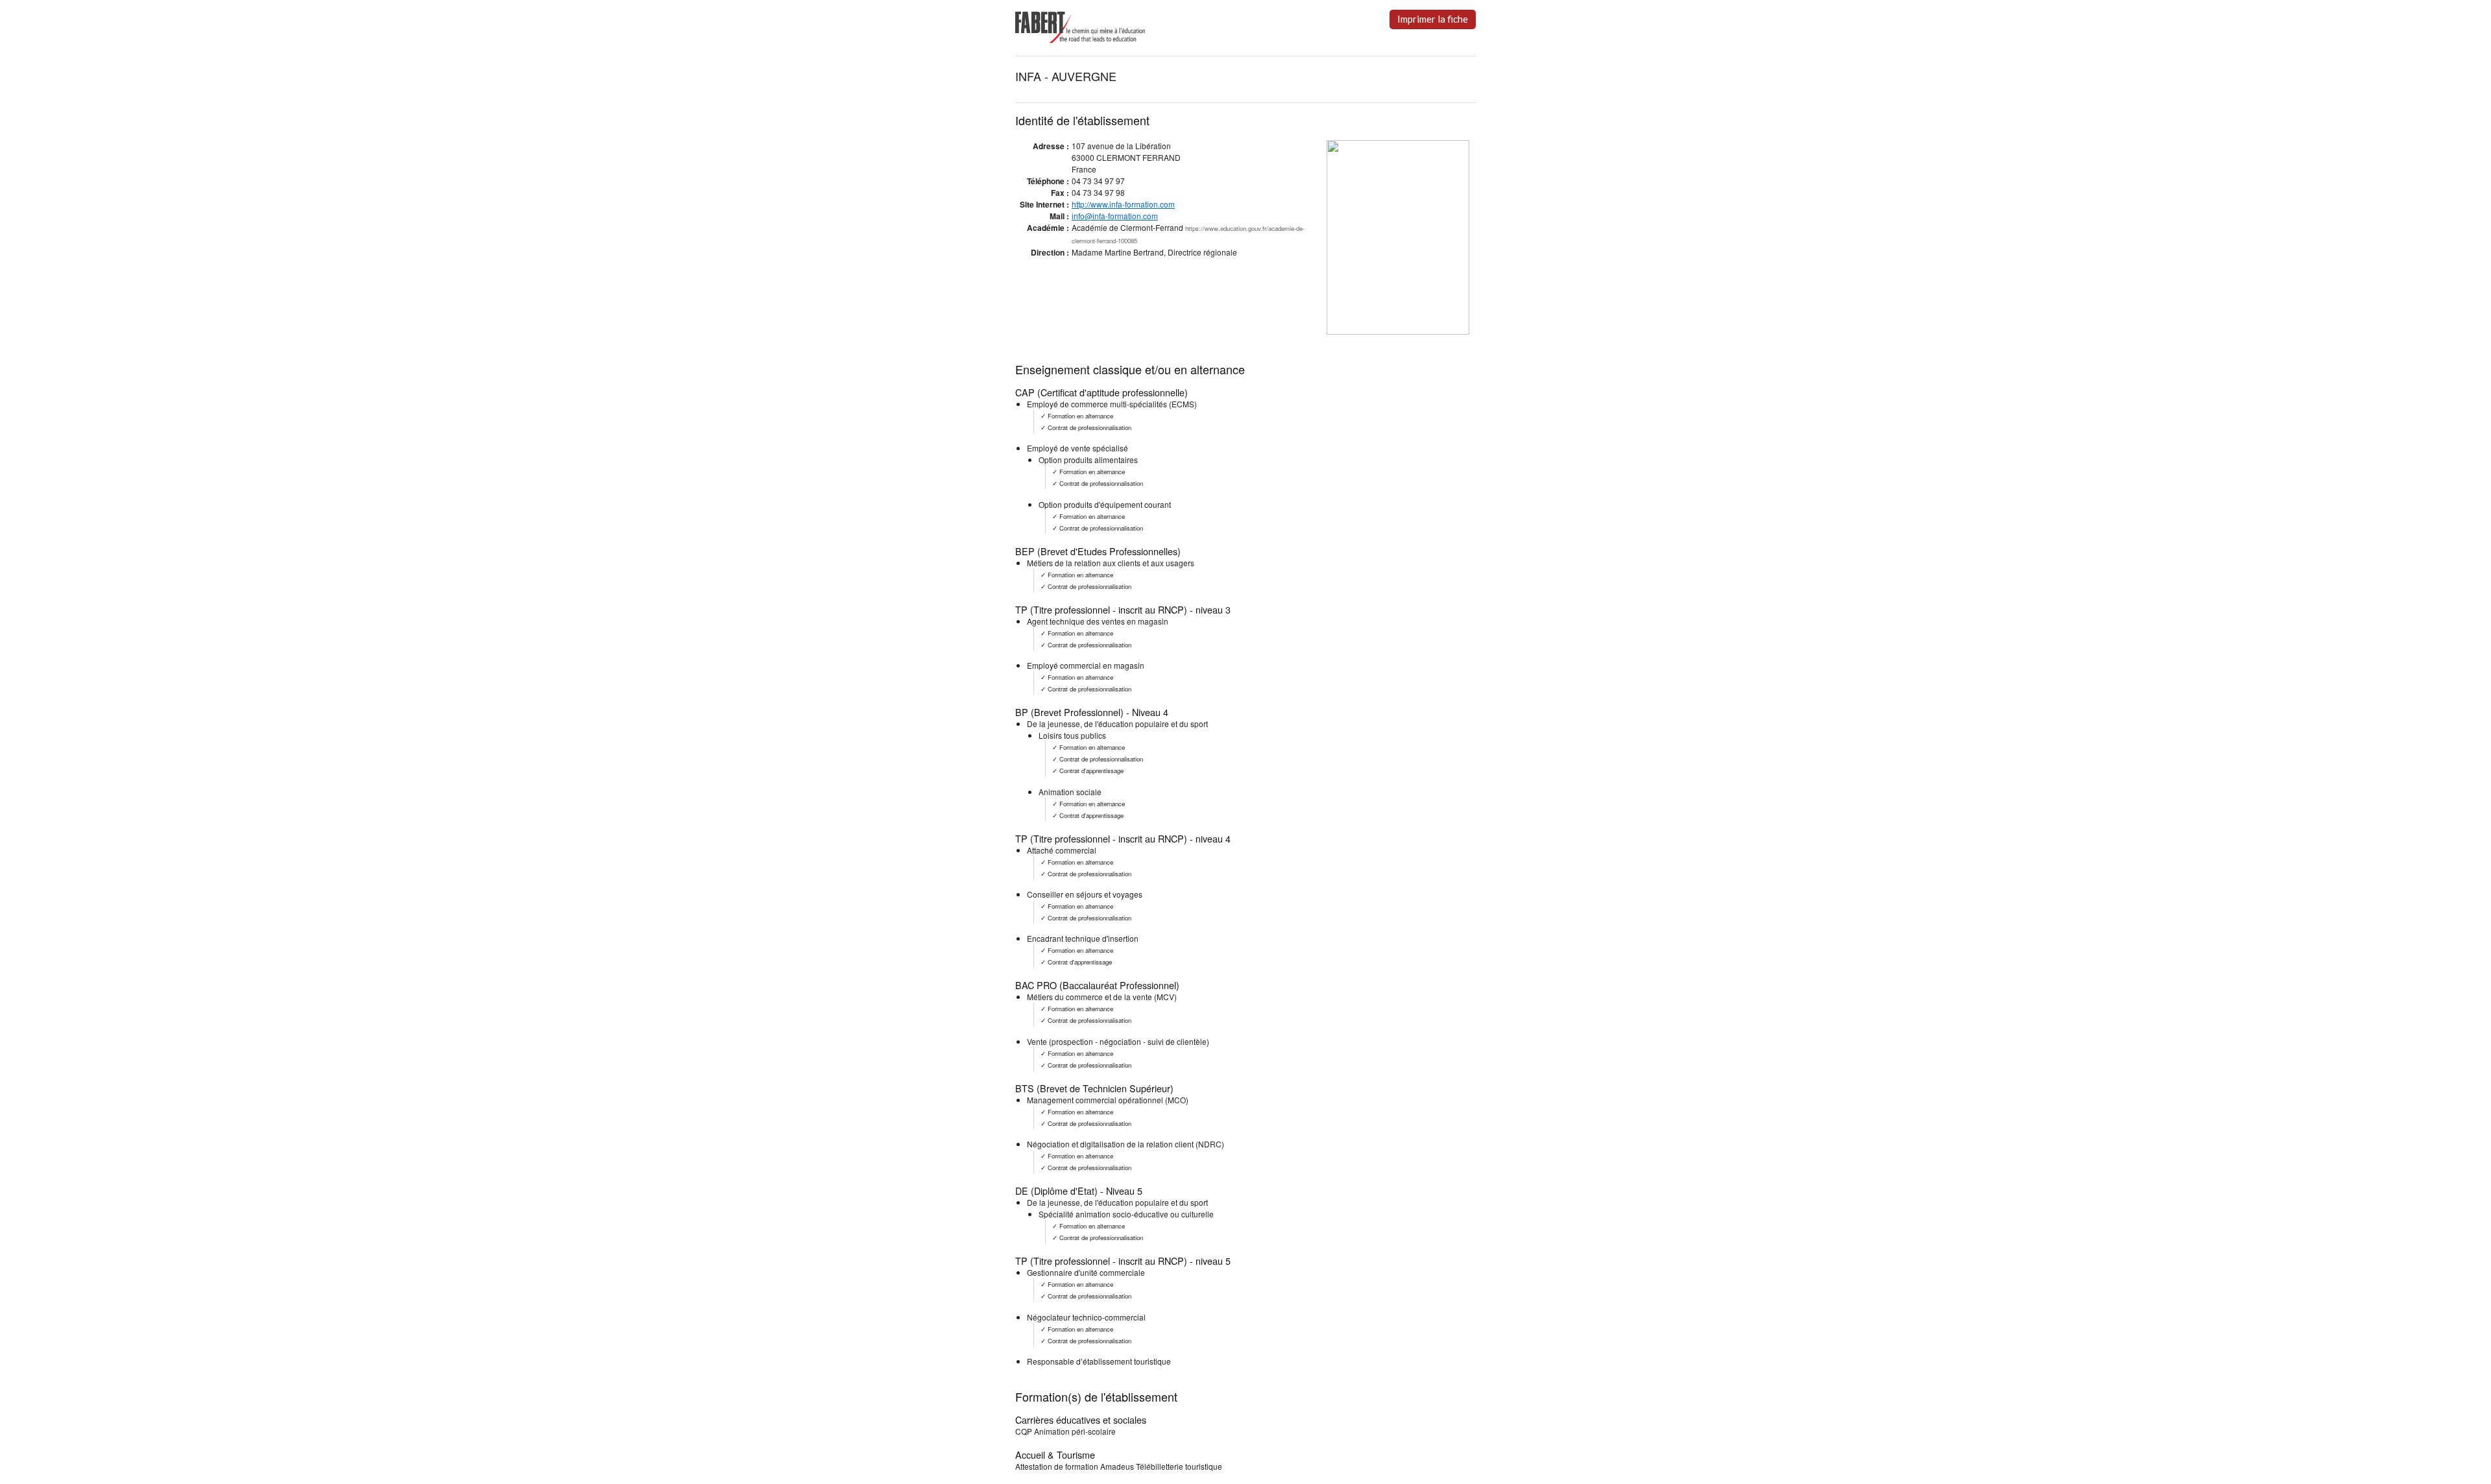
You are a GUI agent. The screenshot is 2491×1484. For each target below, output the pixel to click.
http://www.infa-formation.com (1123, 204)
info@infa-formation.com (1115, 216)
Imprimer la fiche (1433, 19)
